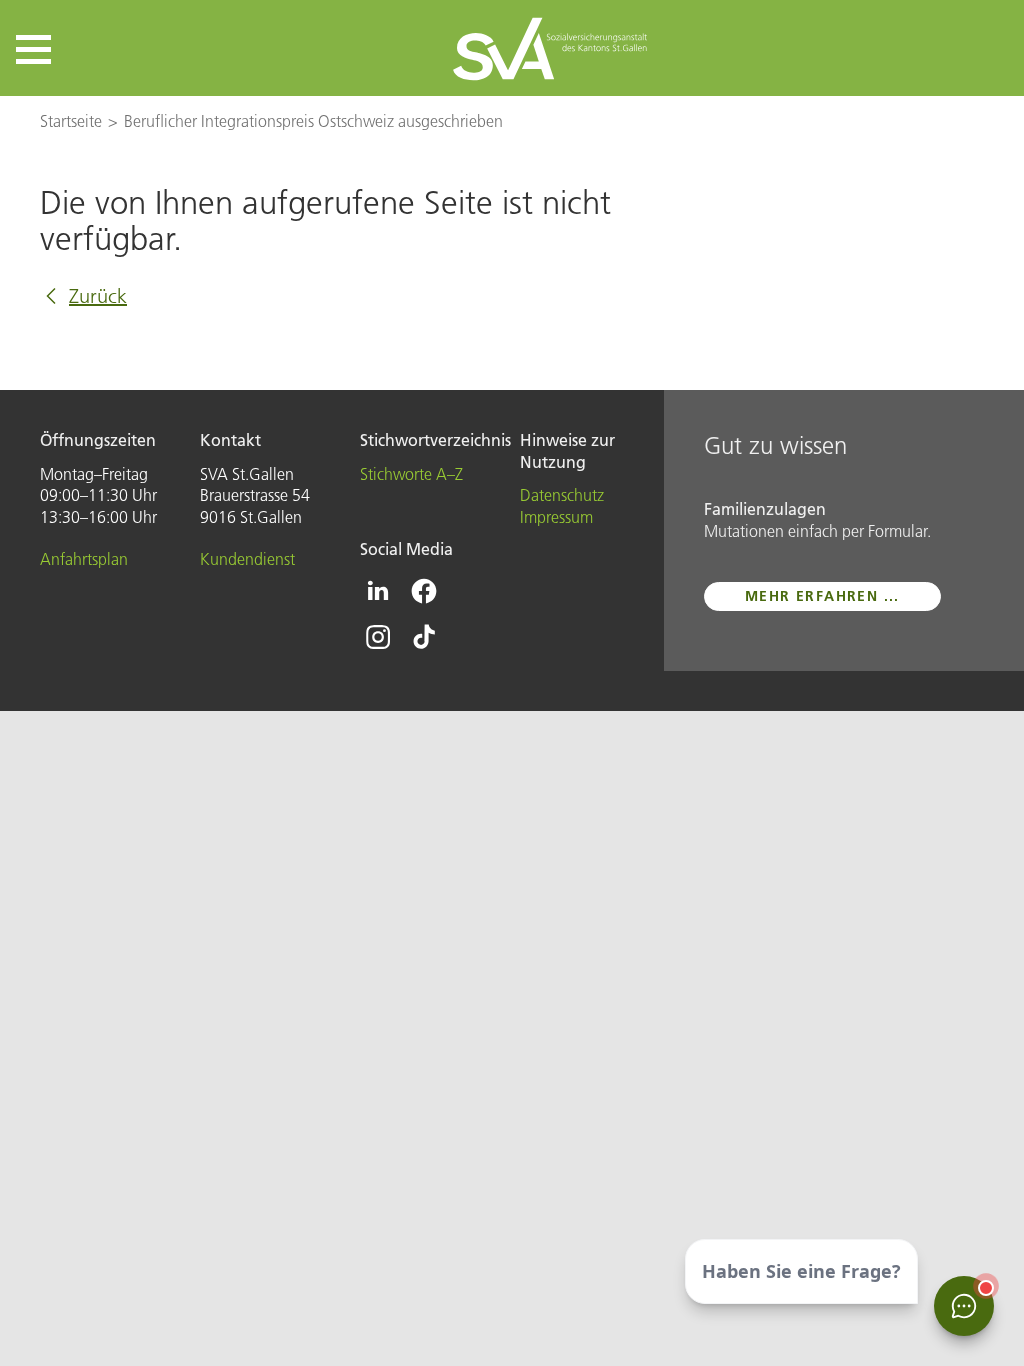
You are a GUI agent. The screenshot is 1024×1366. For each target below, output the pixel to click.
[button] (33, 49)
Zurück (98, 296)
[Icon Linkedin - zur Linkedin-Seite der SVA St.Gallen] (378, 591)
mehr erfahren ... (822, 596)
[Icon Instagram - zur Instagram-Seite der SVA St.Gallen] (378, 637)
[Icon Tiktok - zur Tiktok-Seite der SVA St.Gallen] (424, 637)
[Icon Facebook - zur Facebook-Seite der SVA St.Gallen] (424, 591)
